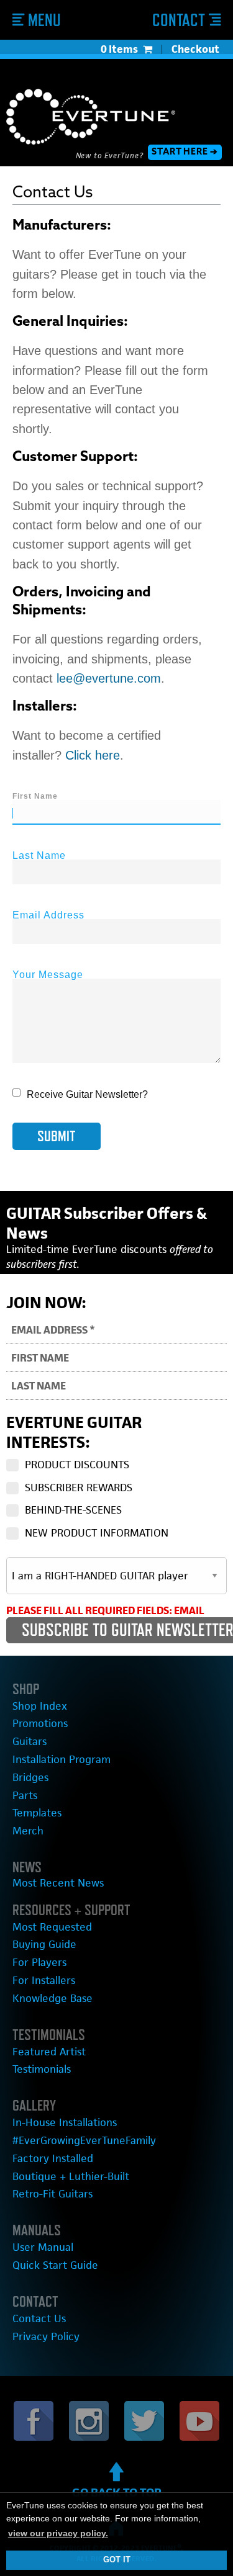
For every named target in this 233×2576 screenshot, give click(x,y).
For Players (39, 1962)
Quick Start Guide (55, 2265)
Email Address (48, 915)
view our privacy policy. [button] (58, 2533)
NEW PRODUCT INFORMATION (97, 1533)
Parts (25, 1795)
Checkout (195, 49)
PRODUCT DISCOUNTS (77, 1465)
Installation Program (62, 1759)
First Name (35, 796)
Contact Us (39, 2318)
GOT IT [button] (117, 2560)
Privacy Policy (46, 2336)
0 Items (119, 49)
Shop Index (40, 1706)
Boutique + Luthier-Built (71, 2176)
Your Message (48, 975)
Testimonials (42, 2069)
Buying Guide (44, 1944)
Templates (37, 1813)
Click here (93, 755)
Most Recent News (58, 1883)
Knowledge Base (53, 1998)
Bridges (30, 1777)
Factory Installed (53, 2158)
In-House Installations (65, 2122)
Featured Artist (49, 2052)
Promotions (40, 1723)
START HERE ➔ (185, 152)
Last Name (39, 855)
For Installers (44, 1980)
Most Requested (52, 1927)
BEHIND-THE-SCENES (73, 1510)
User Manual (43, 2247)
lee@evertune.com (109, 678)
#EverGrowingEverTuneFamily (84, 2140)
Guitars (30, 1741)
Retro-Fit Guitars (53, 2194)
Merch (28, 1831)
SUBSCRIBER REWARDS (79, 1488)
